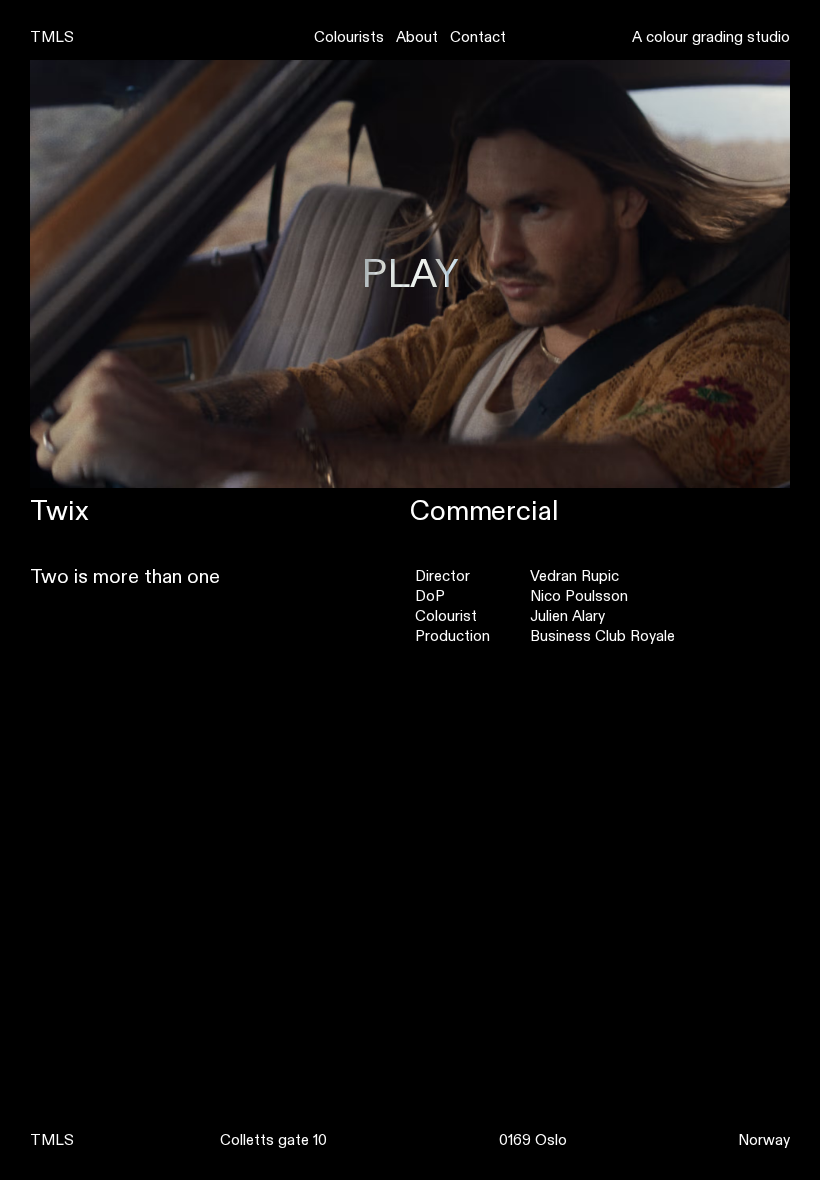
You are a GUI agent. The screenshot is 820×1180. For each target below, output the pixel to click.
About (417, 37)
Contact (478, 37)
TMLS (52, 37)
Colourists (349, 37)
